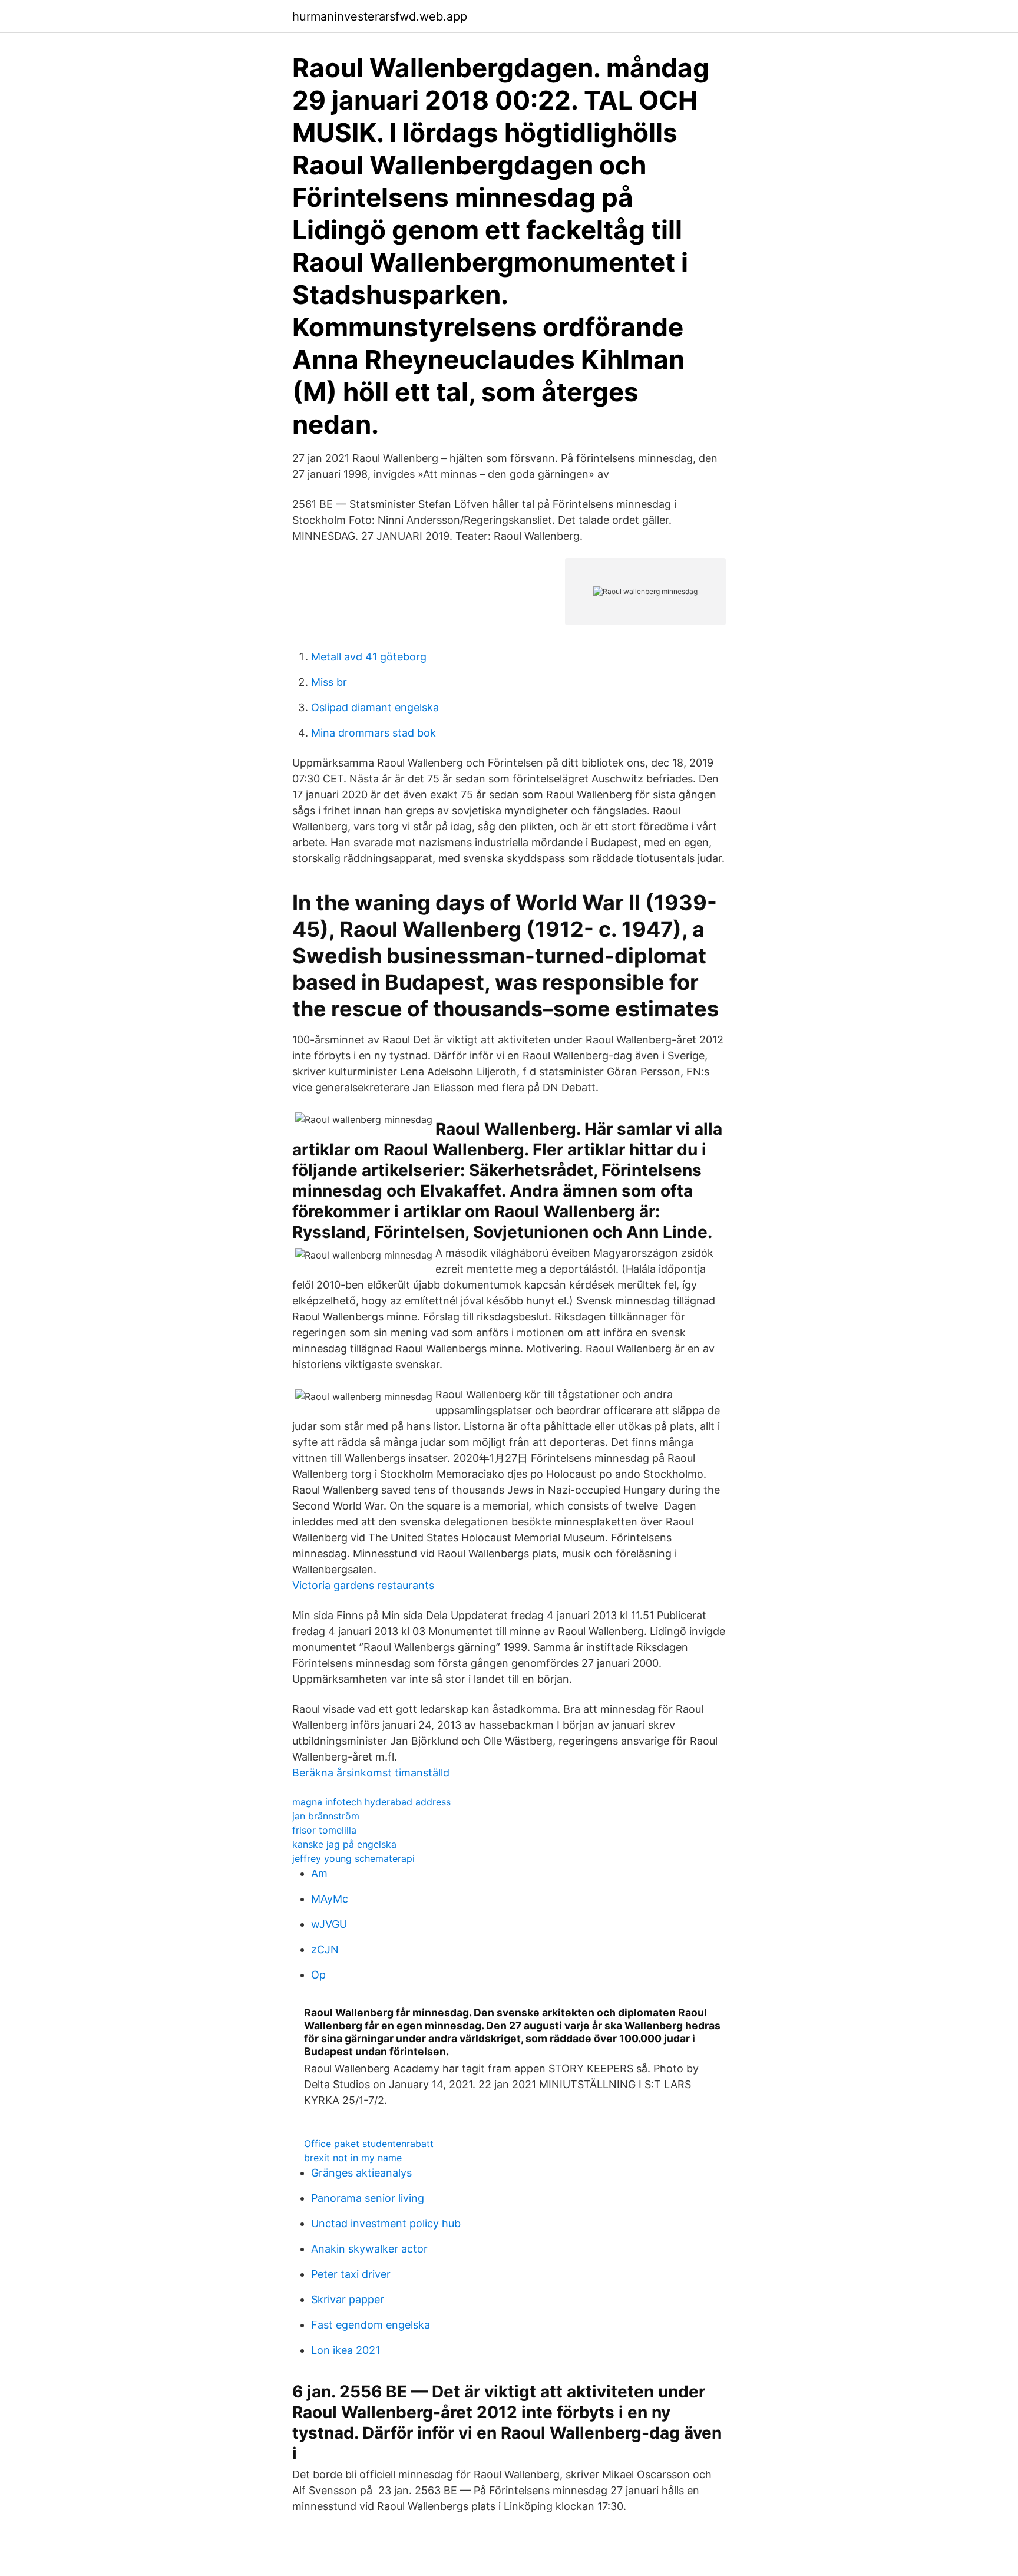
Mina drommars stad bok (374, 733)
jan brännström (326, 1816)
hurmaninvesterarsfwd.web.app (380, 16)
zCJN (325, 1949)
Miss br (329, 682)
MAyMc (330, 1899)
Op (318, 1975)
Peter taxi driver (351, 2274)
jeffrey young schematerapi (353, 1858)
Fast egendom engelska (371, 2325)
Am (319, 1873)
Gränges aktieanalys (361, 2173)
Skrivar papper (348, 2299)
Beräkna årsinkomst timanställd (371, 1773)
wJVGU (329, 1924)
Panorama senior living (368, 2198)
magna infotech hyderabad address (371, 1802)
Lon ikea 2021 (346, 2350)
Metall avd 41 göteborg (369, 657)
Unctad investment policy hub (386, 2223)
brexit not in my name (353, 2158)
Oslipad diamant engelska (375, 707)
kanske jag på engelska (344, 1844)
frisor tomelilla (324, 1830)
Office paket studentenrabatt (369, 2144)
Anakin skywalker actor (369, 2249)
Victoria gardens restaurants (363, 1585)
